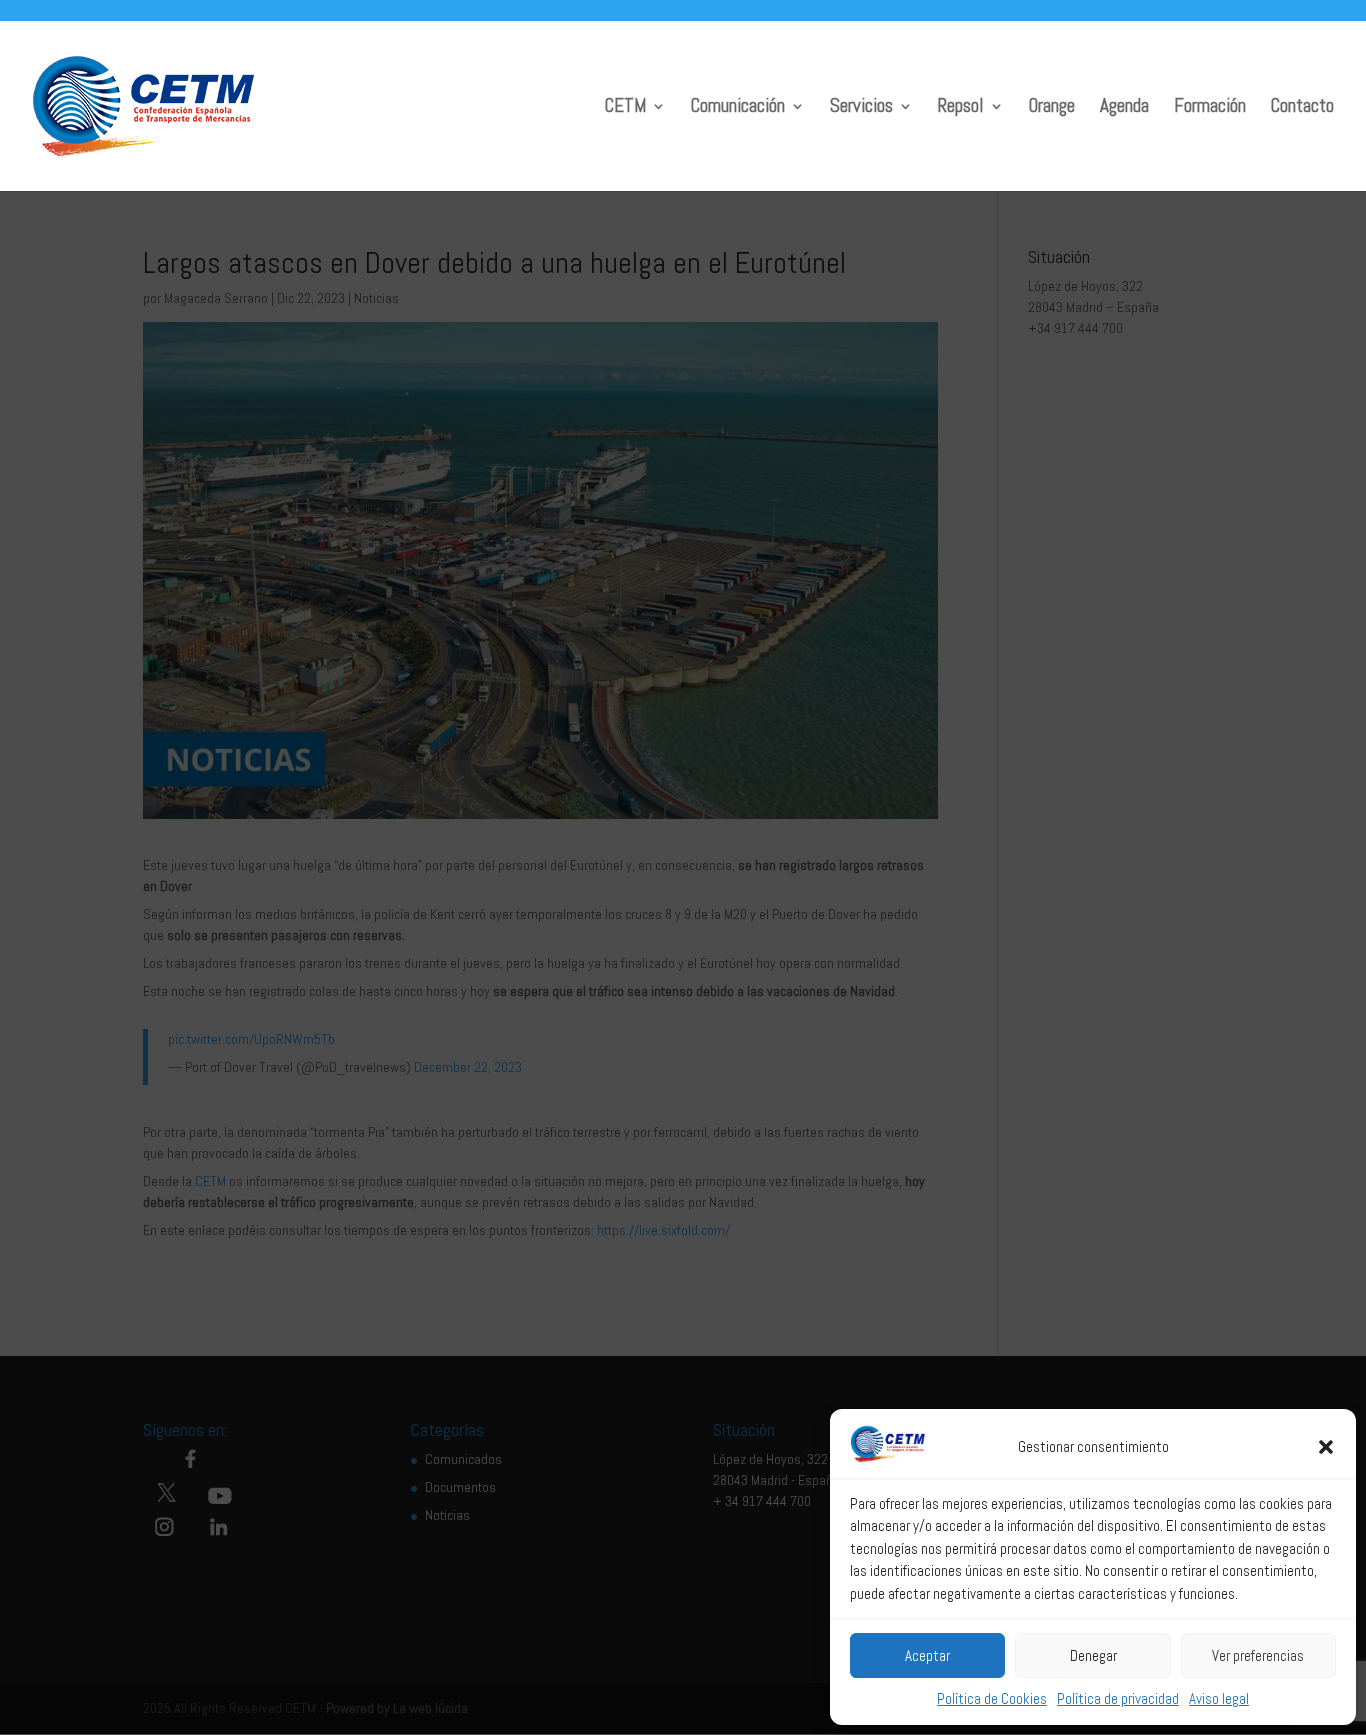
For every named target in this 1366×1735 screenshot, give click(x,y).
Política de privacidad (1118, 1698)
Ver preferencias (1258, 1655)
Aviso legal (1219, 1698)
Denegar (1093, 1655)
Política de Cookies (992, 1698)
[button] (1326, 1447)
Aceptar (927, 1655)
